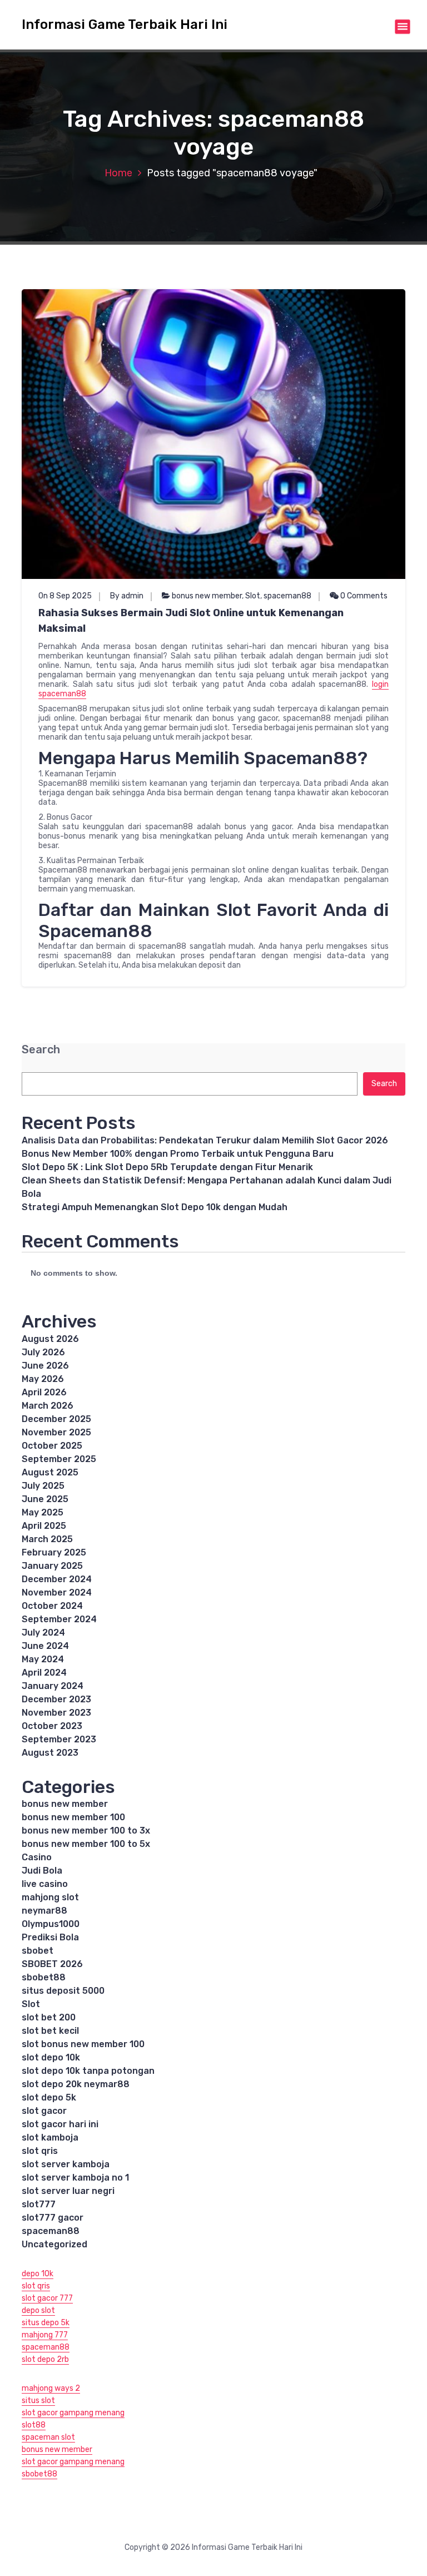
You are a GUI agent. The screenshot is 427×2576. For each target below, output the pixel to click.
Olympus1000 (51, 1924)
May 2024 (43, 1659)
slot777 (39, 2204)
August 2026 (50, 1339)
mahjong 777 (45, 2335)
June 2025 (45, 1499)
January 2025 (52, 1566)
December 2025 (56, 1419)
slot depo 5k (49, 2097)
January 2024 (53, 1686)
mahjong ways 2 (51, 2388)
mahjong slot (50, 1897)
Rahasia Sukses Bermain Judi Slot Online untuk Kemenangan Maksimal (191, 621)
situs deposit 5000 (63, 1991)
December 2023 (56, 1699)
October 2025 (52, 1446)
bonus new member (207, 596)
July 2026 (43, 1352)
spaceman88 (287, 596)
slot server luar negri (68, 2191)
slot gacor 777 (47, 2298)
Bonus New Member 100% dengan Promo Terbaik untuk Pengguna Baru (178, 1154)
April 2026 (44, 1392)
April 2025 (44, 1526)
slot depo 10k (51, 2057)
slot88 (34, 2425)
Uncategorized (54, 2244)
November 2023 (56, 1713)
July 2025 (43, 1486)
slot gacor (44, 2111)
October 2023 (52, 1726)
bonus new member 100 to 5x (86, 1844)
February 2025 (54, 1552)
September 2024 (59, 1619)
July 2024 (43, 1633)
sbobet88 (44, 1977)
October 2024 (52, 1606)
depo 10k (38, 2274)
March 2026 (48, 1406)
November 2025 (56, 1432)
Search (41, 1050)
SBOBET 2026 (52, 1964)
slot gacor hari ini (60, 2124)
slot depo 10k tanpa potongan (88, 2071)
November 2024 (57, 1592)
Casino (37, 1857)
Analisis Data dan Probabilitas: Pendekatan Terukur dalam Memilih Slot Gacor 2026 (205, 1140)
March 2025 (47, 1539)
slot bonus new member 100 (83, 2044)
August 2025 (50, 1472)
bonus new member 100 (73, 1817)
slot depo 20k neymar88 (76, 2084)
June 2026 (45, 1366)
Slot (253, 596)
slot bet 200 (49, 2017)
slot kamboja (50, 2137)
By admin (127, 596)
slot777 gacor (53, 2218)
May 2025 (43, 1512)
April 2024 (44, 1673)
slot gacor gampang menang (73, 2413)
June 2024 (45, 1646)
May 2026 (43, 1379)
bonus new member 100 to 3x (86, 1831)
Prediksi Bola (50, 1937)
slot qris (40, 2151)
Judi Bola (42, 1871)
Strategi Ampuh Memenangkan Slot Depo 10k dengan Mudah (155, 1207)
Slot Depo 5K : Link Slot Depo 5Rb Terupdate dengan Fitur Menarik (167, 1167)
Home (118, 173)
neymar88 (44, 1911)
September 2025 (59, 1459)
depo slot (38, 2310)
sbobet (38, 1951)
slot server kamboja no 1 (75, 2178)
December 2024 (57, 1579)
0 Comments (363, 596)
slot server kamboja (66, 2164)
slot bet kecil (50, 2031)
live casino (45, 1884)
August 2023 (50, 1753)
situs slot (38, 2401)
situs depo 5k (46, 2323)
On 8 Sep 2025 (65, 596)
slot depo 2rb (45, 2359)
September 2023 (59, 1739)
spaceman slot (48, 2437)
